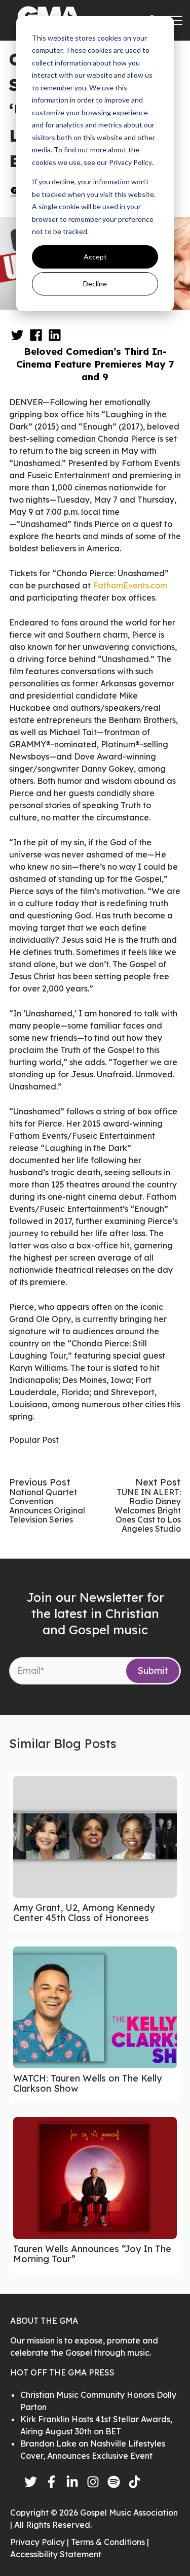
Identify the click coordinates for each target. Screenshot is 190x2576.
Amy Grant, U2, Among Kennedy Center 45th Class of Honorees (84, 1913)
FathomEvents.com (130, 585)
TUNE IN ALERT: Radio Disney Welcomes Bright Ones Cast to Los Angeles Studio (148, 1510)
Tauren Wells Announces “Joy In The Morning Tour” (92, 2254)
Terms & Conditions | (110, 2542)
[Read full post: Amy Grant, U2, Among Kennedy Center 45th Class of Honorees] (95, 1837)
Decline (95, 284)
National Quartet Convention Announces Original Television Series (47, 1506)
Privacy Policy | (41, 2542)
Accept (95, 257)
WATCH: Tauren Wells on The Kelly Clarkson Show (87, 2083)
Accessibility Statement (56, 2554)
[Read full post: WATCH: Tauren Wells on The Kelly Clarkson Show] (95, 2007)
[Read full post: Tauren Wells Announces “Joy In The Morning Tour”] (95, 2178)
